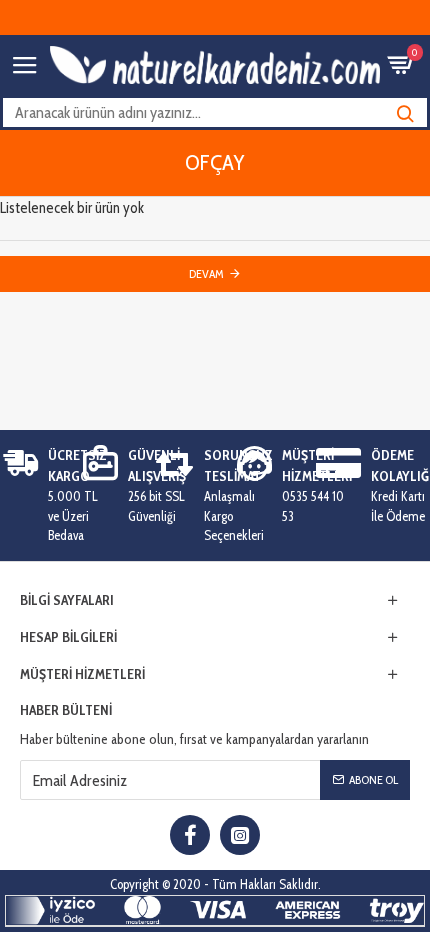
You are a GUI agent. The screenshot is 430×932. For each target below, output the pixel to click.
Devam (206, 273)
